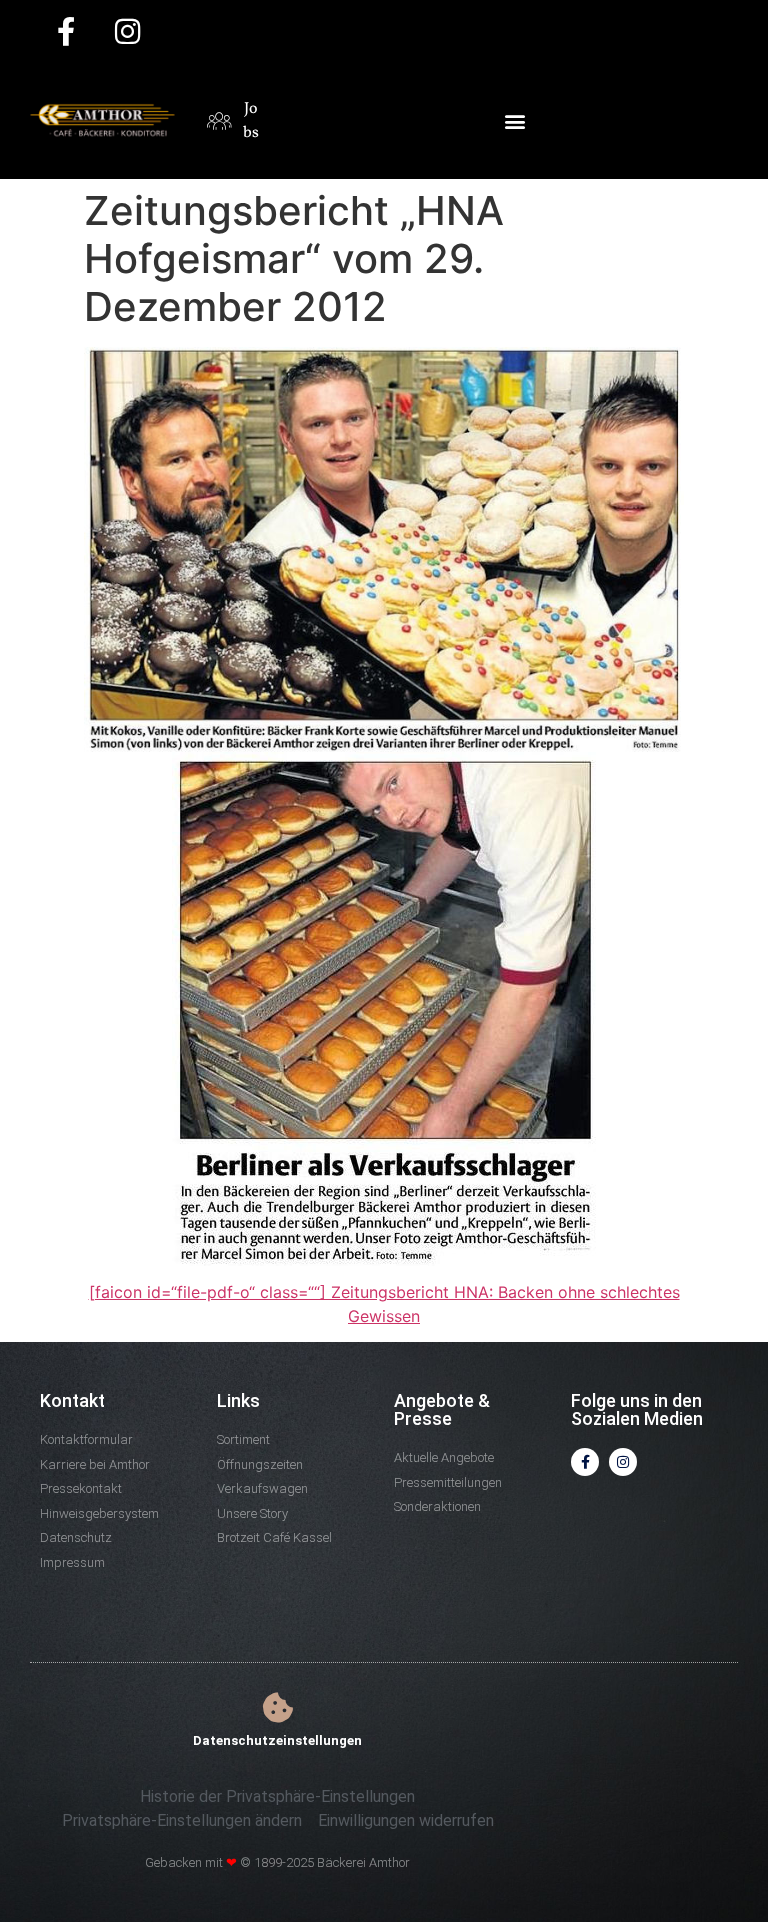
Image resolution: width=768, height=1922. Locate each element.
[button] (514, 120)
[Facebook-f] (585, 1462)
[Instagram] (623, 1462)
